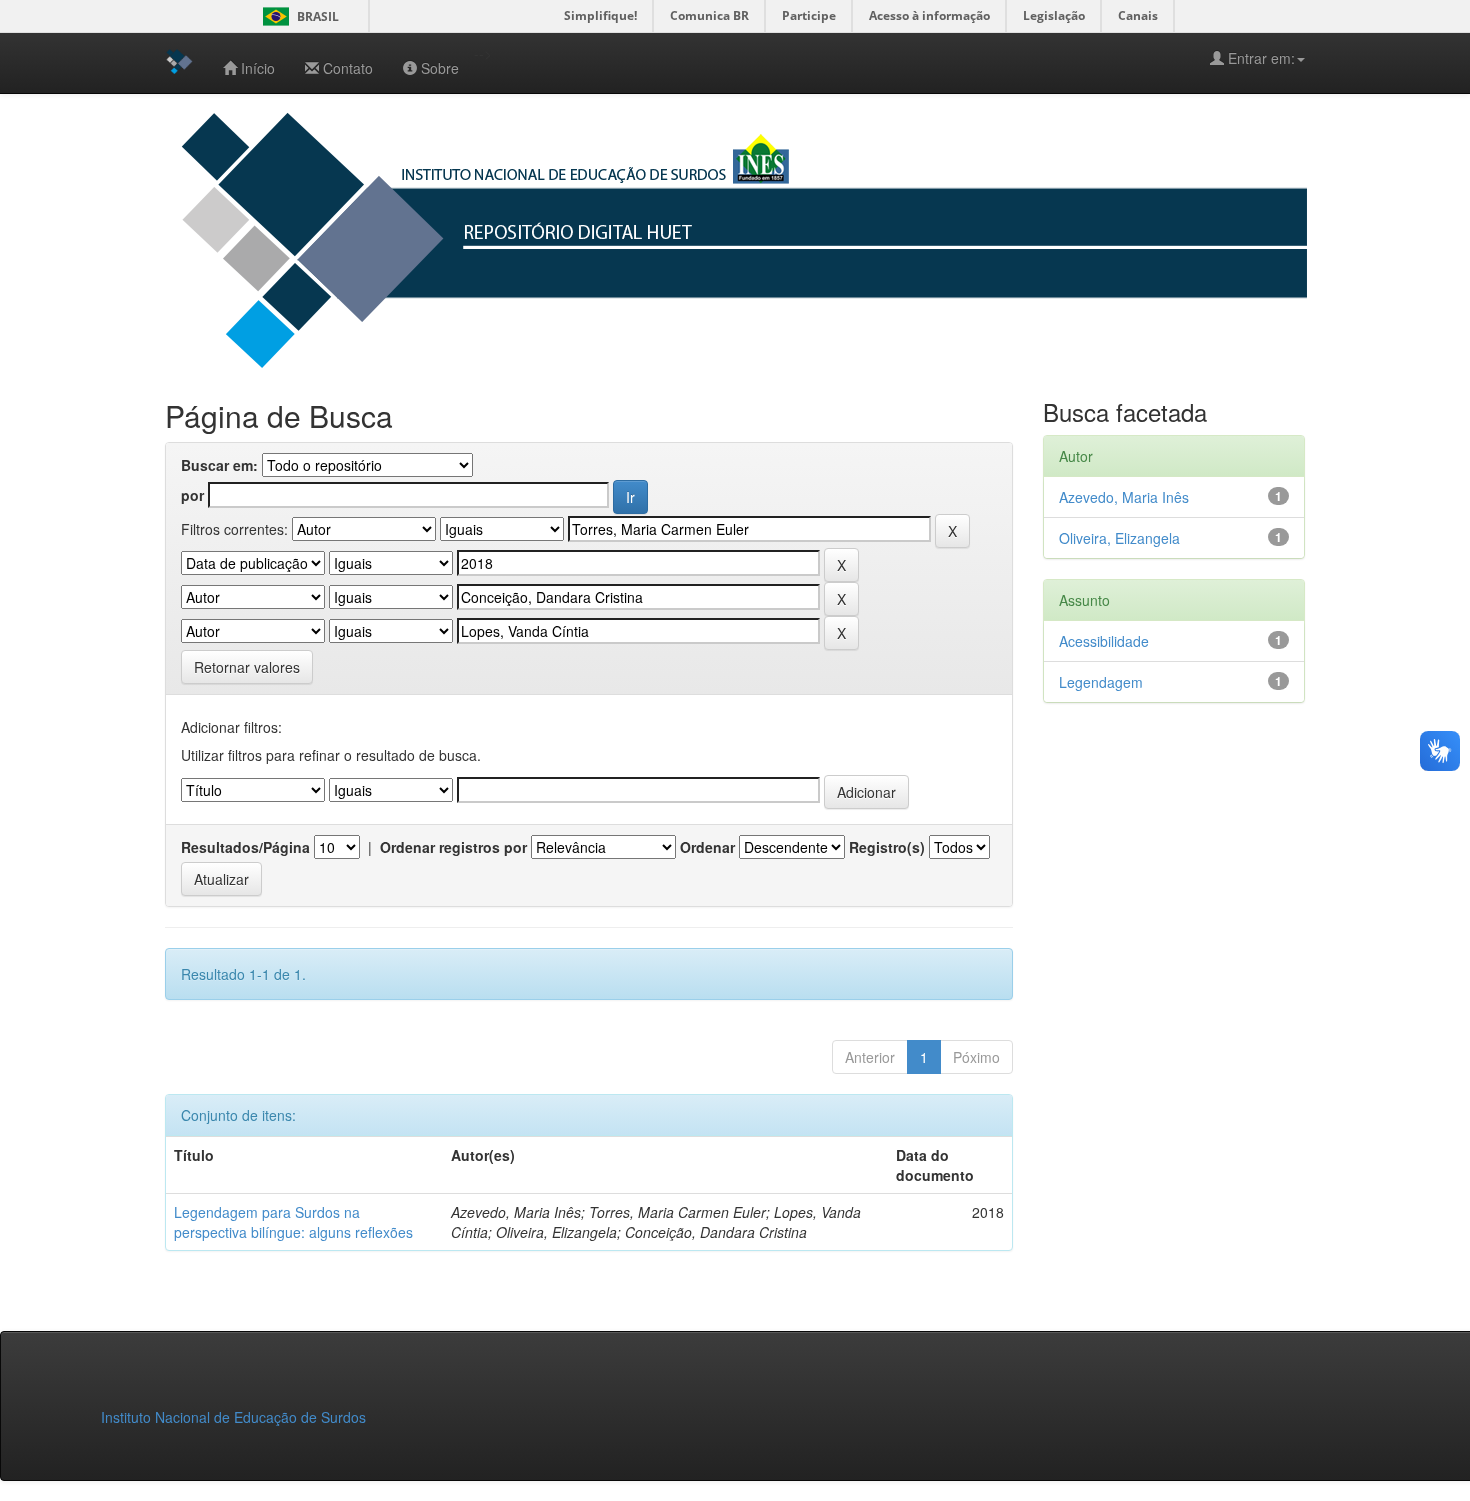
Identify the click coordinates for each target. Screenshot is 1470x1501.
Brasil (297, 16)
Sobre (440, 68)
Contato (348, 68)
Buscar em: (219, 465)
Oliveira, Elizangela (1119, 538)
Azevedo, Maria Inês (1124, 497)
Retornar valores (247, 667)
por (192, 495)
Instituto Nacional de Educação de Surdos (233, 1417)
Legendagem (1101, 682)
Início (258, 68)
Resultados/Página (245, 847)
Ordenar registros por (453, 847)
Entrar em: (1259, 58)
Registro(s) (887, 847)
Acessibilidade (1104, 641)
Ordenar (707, 847)
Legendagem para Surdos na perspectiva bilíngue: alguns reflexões (293, 1222)
